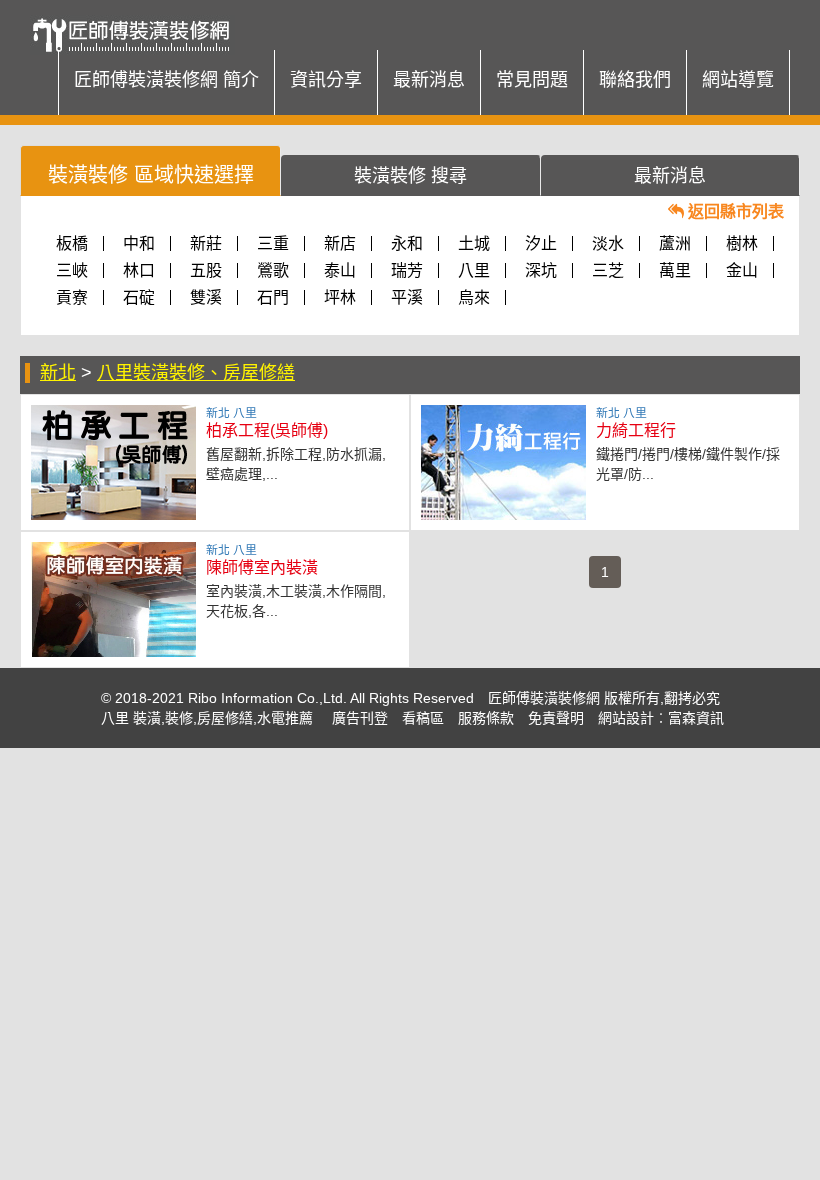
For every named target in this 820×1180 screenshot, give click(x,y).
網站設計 (626, 718)
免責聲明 (556, 718)
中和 (139, 243)
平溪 (407, 297)
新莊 (206, 243)
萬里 (675, 270)
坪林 (340, 297)
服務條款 (486, 718)
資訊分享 (326, 80)
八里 (474, 270)
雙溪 (206, 297)
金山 (742, 270)
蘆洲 (675, 243)
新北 (58, 373)
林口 (139, 270)
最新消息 (429, 80)
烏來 (474, 297)
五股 (206, 270)
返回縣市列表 (734, 211)
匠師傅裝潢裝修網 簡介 (166, 80)
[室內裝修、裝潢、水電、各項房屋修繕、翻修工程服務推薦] (137, 25)
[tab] (150, 170)
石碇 (139, 297)
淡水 (608, 243)
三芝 (608, 270)
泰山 (340, 270)
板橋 (72, 243)
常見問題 (532, 80)
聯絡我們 (635, 80)
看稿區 (423, 718)
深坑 (541, 270)
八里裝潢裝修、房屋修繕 (196, 373)
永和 (407, 243)
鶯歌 (273, 270)
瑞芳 (407, 270)
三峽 (72, 270)
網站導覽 (738, 80)
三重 (273, 243)
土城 (474, 243)
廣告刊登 (360, 718)
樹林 (742, 243)
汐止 (541, 243)
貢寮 (72, 297)
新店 (340, 243)
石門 (273, 297)
